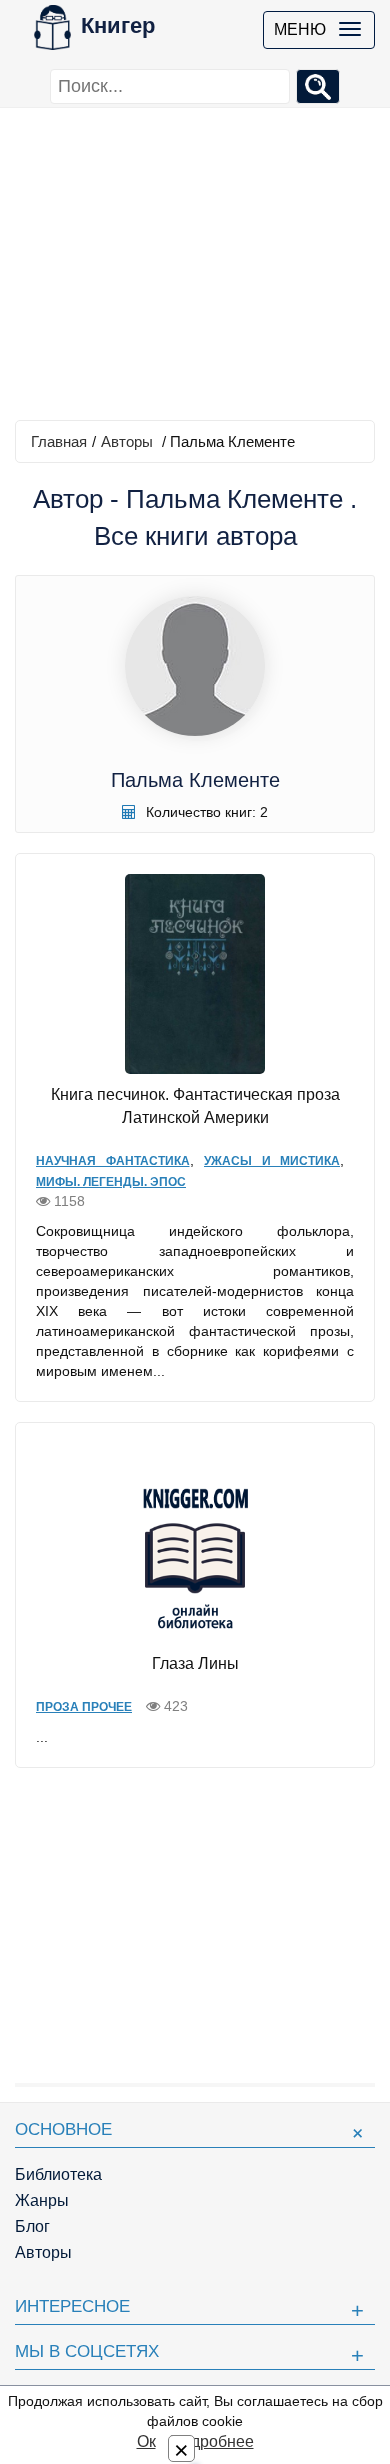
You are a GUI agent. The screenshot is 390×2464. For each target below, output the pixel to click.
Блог (32, 2226)
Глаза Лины (195, 1663)
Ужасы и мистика (272, 1161)
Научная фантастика (113, 1161)
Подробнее (212, 2441)
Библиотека (58, 2174)
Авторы (127, 441)
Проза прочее (84, 1707)
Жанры (42, 2200)
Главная (59, 441)
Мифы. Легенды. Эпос (111, 1182)
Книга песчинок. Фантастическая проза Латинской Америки (195, 1106)
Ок (146, 2441)
